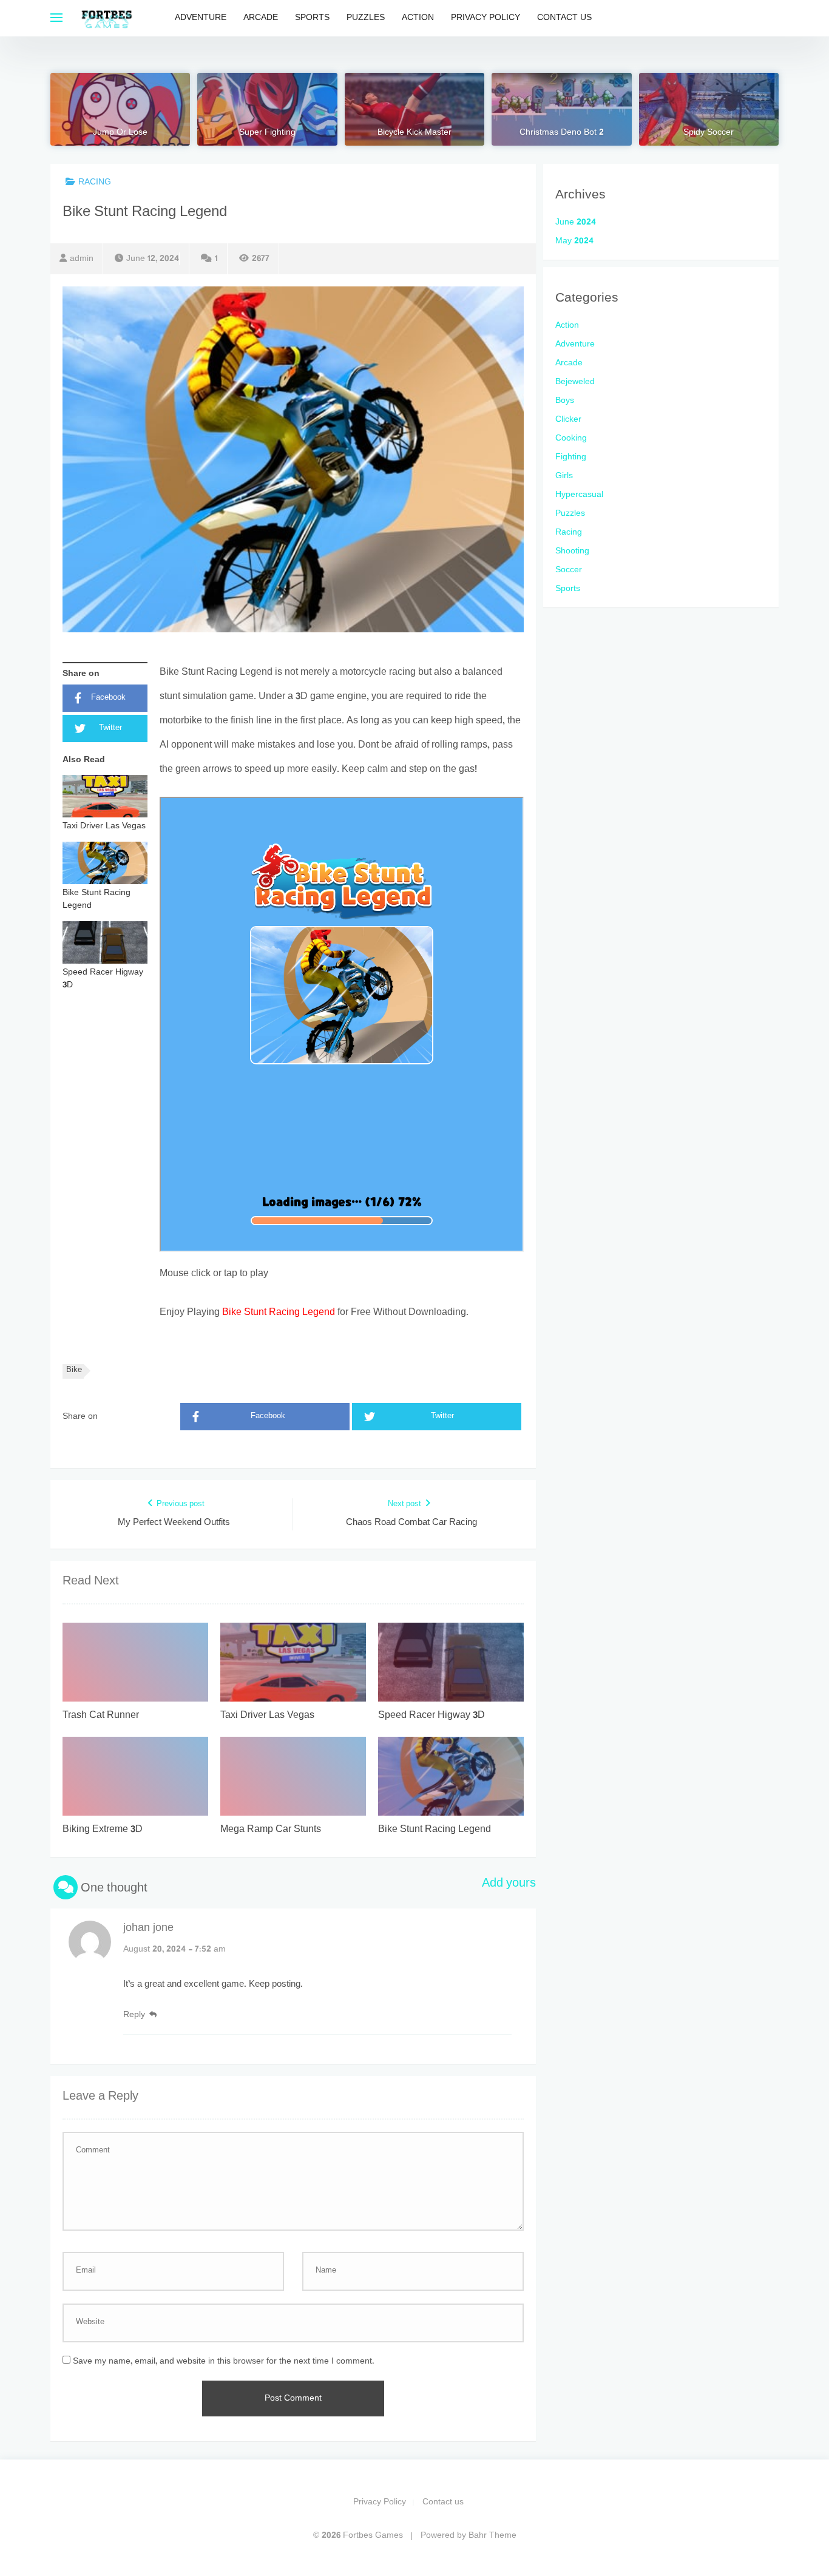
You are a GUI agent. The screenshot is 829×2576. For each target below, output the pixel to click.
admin (82, 259)
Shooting (572, 551)
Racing (95, 182)
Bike (74, 1371)
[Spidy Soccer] (709, 109)
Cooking (571, 438)
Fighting (571, 457)
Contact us (564, 18)
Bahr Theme (492, 2536)
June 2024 (576, 222)
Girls (564, 476)
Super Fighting (267, 133)
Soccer (569, 570)
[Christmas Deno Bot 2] (561, 109)
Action (418, 18)
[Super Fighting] (267, 109)
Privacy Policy (486, 18)
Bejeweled (575, 382)
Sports (312, 18)
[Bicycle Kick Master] (414, 109)
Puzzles (366, 18)
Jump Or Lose (120, 133)
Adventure (201, 18)
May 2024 (574, 241)
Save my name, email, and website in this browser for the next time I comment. (224, 2361)
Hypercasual (579, 495)
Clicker (568, 420)
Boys (565, 401)
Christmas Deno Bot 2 (562, 133)
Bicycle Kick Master (414, 133)
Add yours (509, 1884)
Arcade (261, 18)
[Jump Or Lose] (120, 109)
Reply (134, 2015)
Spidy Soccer (709, 133)
